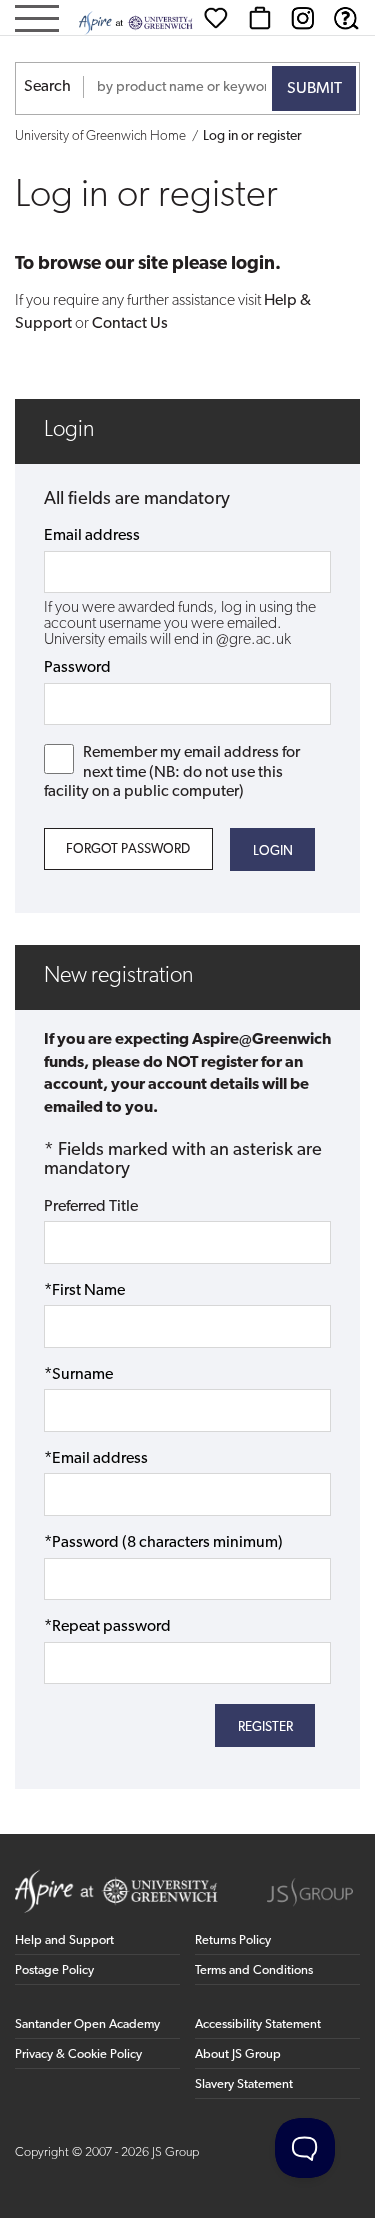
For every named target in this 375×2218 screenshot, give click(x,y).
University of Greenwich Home (100, 136)
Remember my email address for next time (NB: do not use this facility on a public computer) (172, 772)
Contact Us (130, 324)
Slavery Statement (244, 2084)
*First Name (84, 1291)
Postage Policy (54, 1970)
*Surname (78, 1375)
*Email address (96, 1459)
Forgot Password (128, 849)
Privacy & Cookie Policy (78, 2054)
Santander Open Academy (87, 2024)
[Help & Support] (346, 18)
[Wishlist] (216, 18)
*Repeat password (107, 1627)
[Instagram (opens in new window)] (303, 18)
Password (77, 668)
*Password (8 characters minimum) (163, 1543)
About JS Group (238, 2054)
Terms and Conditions (254, 1970)
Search (47, 87)
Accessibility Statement (258, 2024)
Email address (92, 536)
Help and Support (64, 1940)
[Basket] (260, 18)
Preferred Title (91, 1207)
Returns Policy (233, 1940)
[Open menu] (37, 20)
